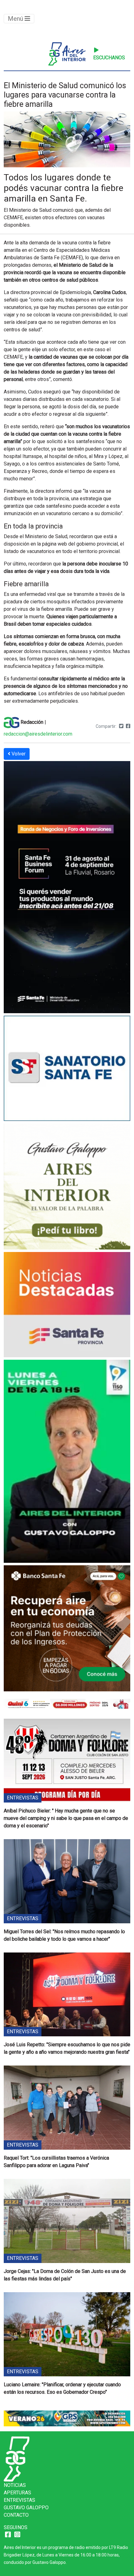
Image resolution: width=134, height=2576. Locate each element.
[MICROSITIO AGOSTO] (67, 1306)
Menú (16, 19)
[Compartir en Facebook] (128, 726)
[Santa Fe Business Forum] (67, 888)
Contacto (16, 2515)
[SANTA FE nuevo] (67, 1069)
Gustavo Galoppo (26, 2508)
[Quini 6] (67, 1703)
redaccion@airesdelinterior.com (38, 734)
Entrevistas (19, 2500)
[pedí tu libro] (67, 1187)
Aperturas (17, 2493)
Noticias (15, 2485)
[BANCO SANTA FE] (67, 1629)
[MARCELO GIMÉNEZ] (67, 2418)
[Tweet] (121, 726)
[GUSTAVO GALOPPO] (67, 1462)
